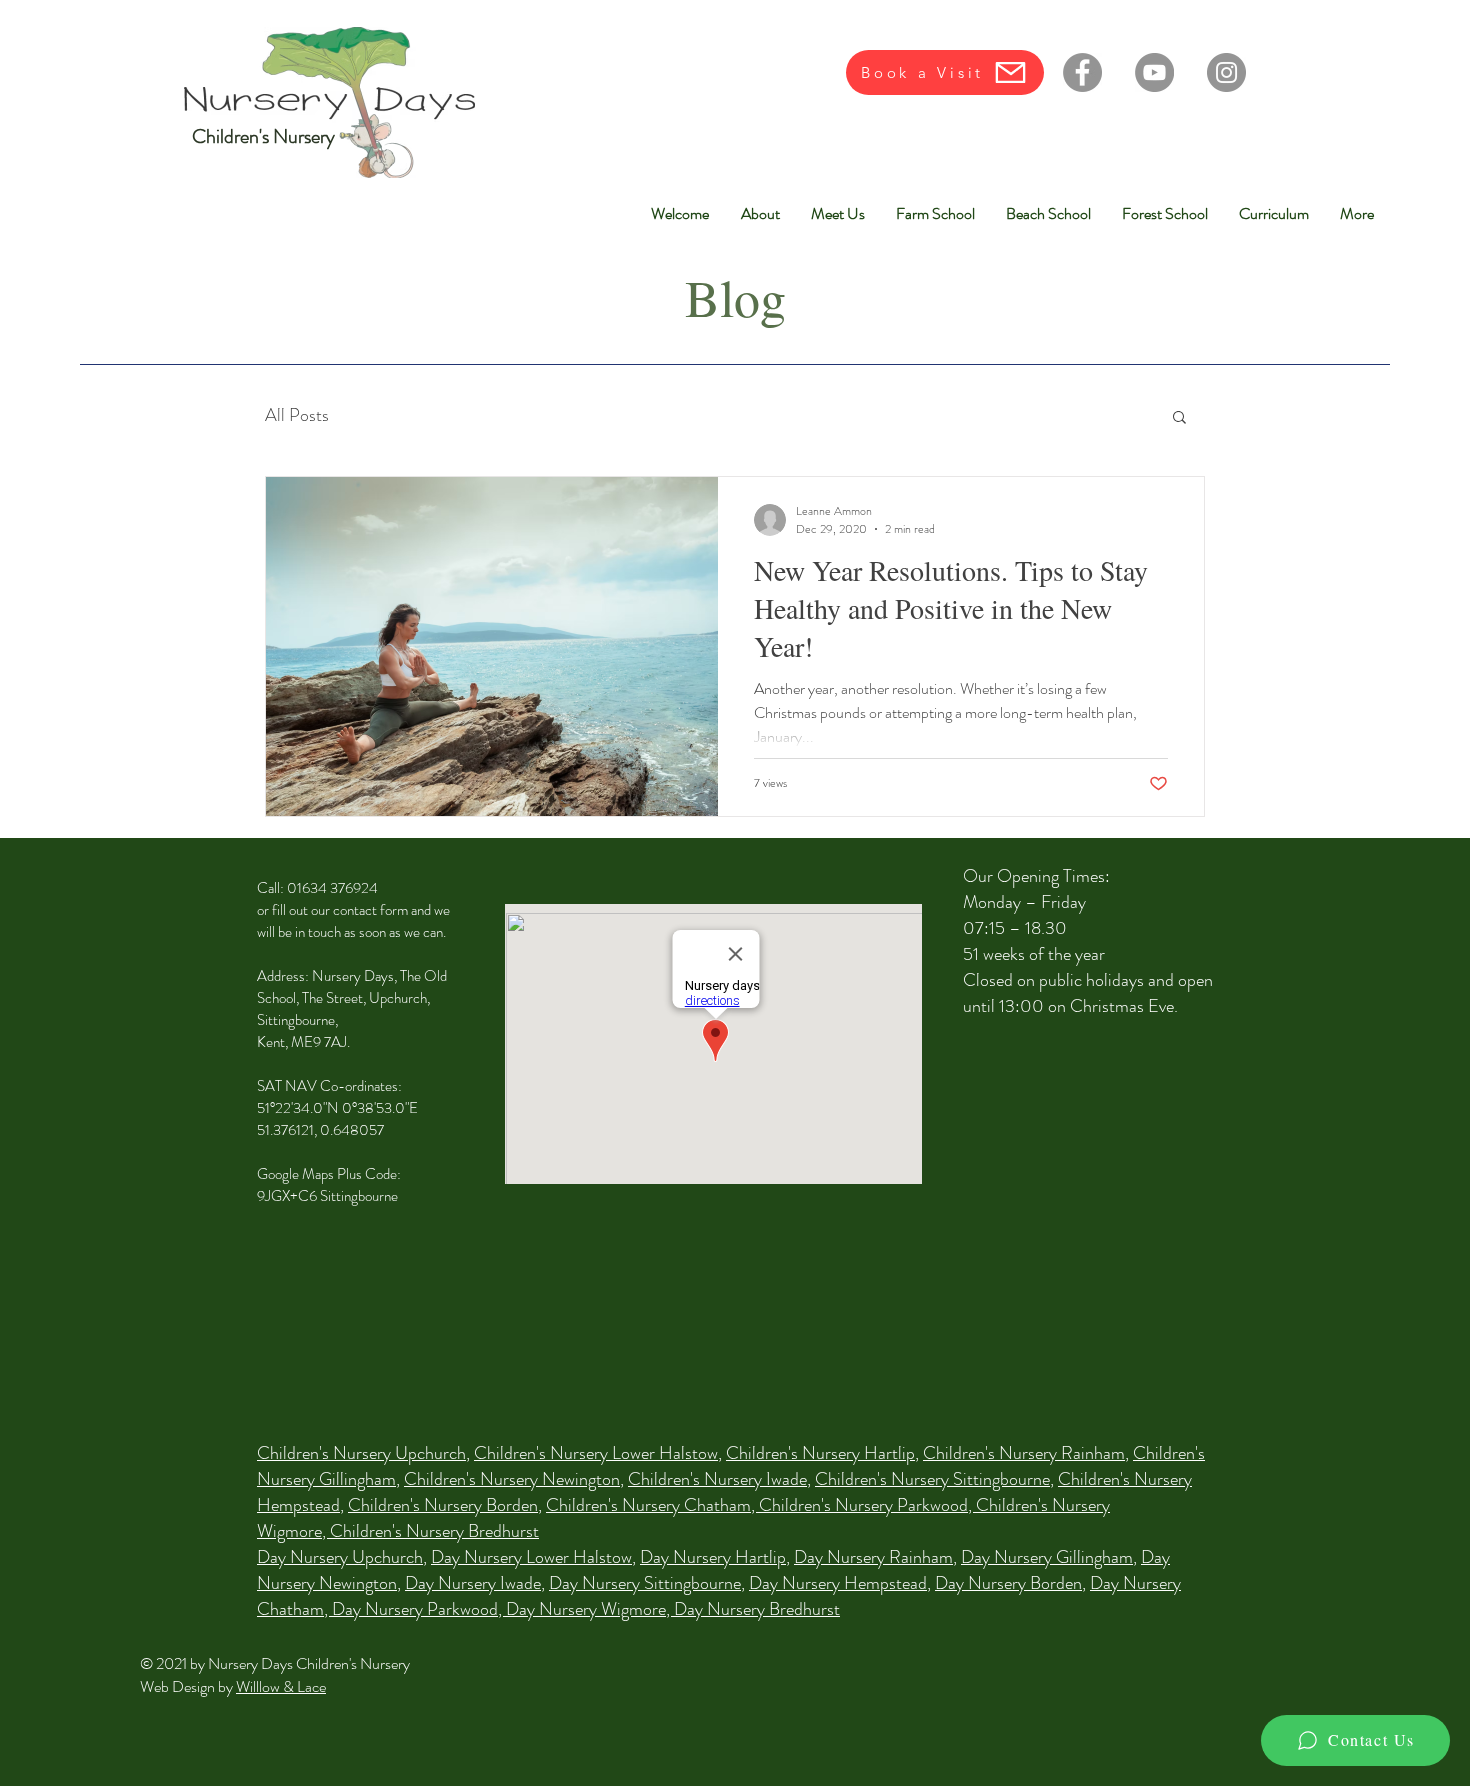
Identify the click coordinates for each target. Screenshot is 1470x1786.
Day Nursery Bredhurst (757, 1609)
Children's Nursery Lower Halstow (596, 1453)
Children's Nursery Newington (512, 1479)
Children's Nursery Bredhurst (434, 1531)
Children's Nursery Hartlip (820, 1453)
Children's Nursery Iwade (717, 1479)
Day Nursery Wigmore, (590, 1609)
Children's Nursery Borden (443, 1505)
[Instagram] (1226, 72)
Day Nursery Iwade (473, 1583)
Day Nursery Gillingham (1047, 1557)
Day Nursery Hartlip (713, 1557)
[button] (1179, 418)
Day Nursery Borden (1008, 1583)
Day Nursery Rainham (873, 1557)
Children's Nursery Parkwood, (867, 1505)
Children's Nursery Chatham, (652, 1505)
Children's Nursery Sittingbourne (932, 1479)
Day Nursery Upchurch (340, 1557)
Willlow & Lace (281, 1686)
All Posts (297, 415)
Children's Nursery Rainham (1024, 1453)
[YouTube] (1154, 72)
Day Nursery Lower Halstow (531, 1557)
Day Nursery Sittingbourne (645, 1583)
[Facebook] (1082, 72)
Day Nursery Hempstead (838, 1583)
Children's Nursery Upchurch (361, 1453)
